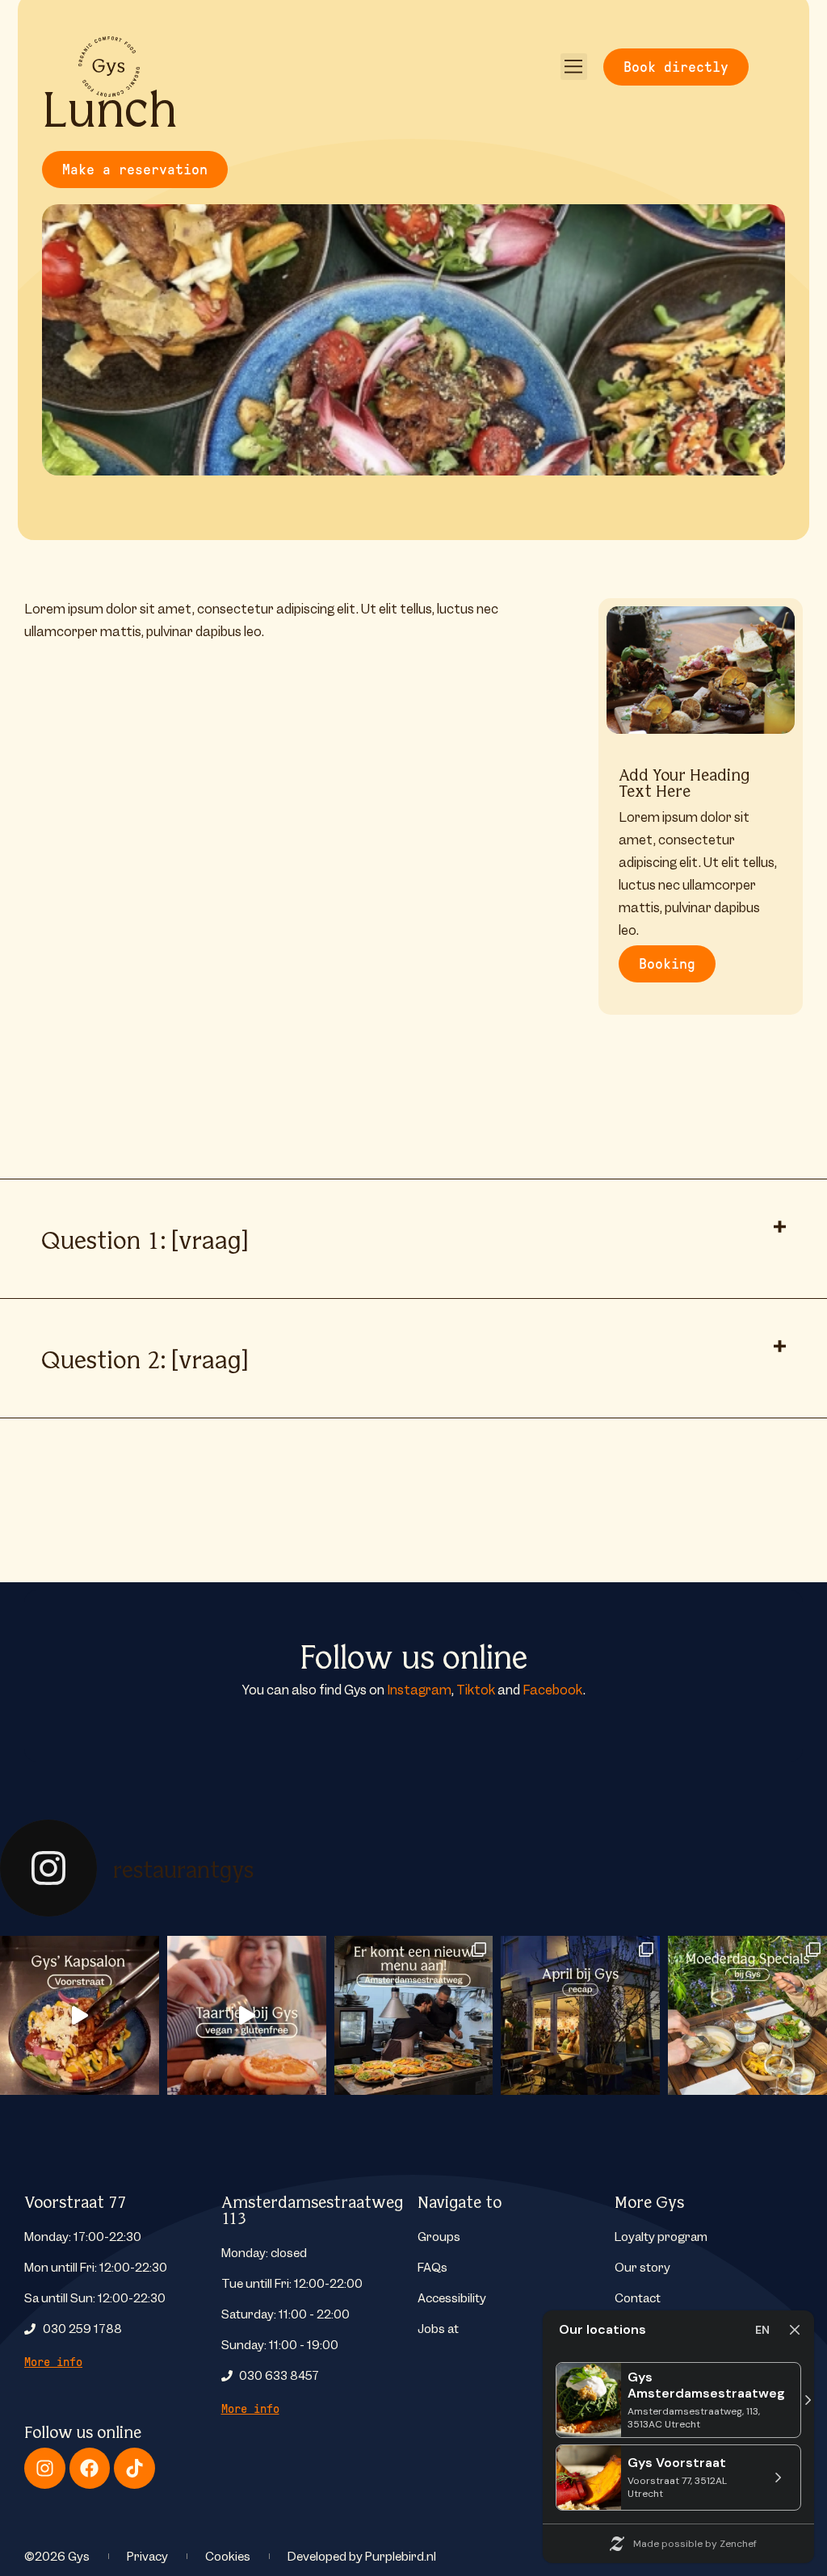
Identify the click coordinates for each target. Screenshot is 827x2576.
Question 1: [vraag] (145, 1238)
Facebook (553, 1690)
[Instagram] (45, 2468)
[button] (574, 67)
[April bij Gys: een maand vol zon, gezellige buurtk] (580, 2015)
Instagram (419, 1690)
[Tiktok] (134, 2468)
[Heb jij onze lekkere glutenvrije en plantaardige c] (247, 2015)
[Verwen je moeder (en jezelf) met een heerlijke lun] (747, 2015)
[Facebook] (90, 2468)
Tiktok (476, 1690)
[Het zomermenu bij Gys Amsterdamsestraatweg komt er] (414, 2015)
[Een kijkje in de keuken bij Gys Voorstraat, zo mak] (80, 2015)
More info (53, 2362)
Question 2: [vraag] (145, 1358)
